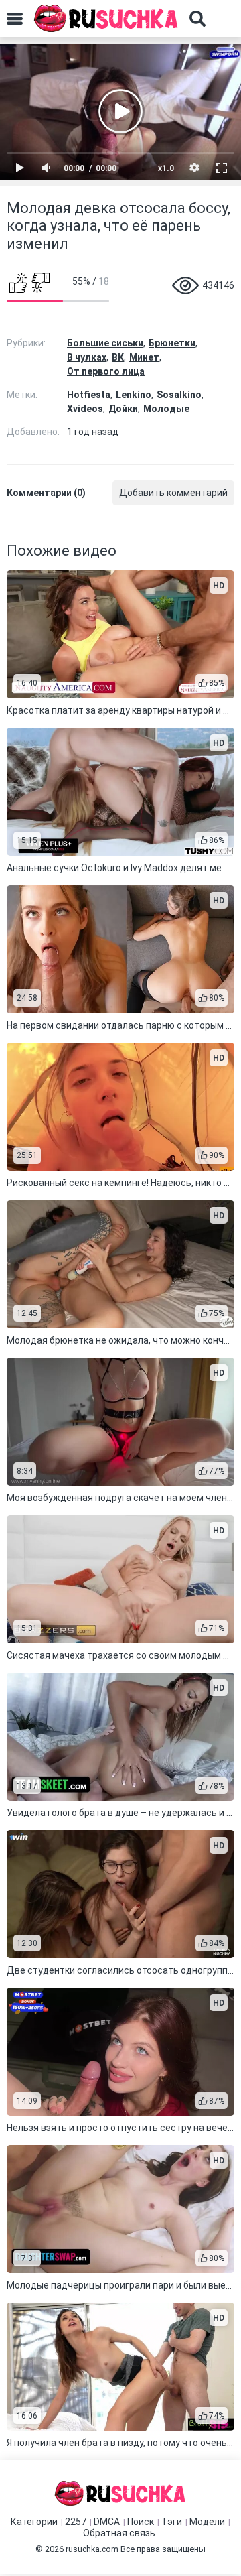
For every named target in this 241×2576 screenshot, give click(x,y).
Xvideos (85, 409)
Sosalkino (179, 395)
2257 (76, 2522)
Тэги (172, 2522)
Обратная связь (119, 2533)
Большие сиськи (105, 343)
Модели (207, 2522)
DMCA (107, 2522)
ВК (118, 357)
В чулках (87, 357)
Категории (34, 2522)
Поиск (141, 2522)
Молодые (166, 409)
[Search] (197, 19)
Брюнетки (172, 343)
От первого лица (106, 371)
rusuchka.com (92, 2549)
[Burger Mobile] (15, 19)
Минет (144, 357)
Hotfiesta (89, 395)
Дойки (123, 409)
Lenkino (134, 395)
